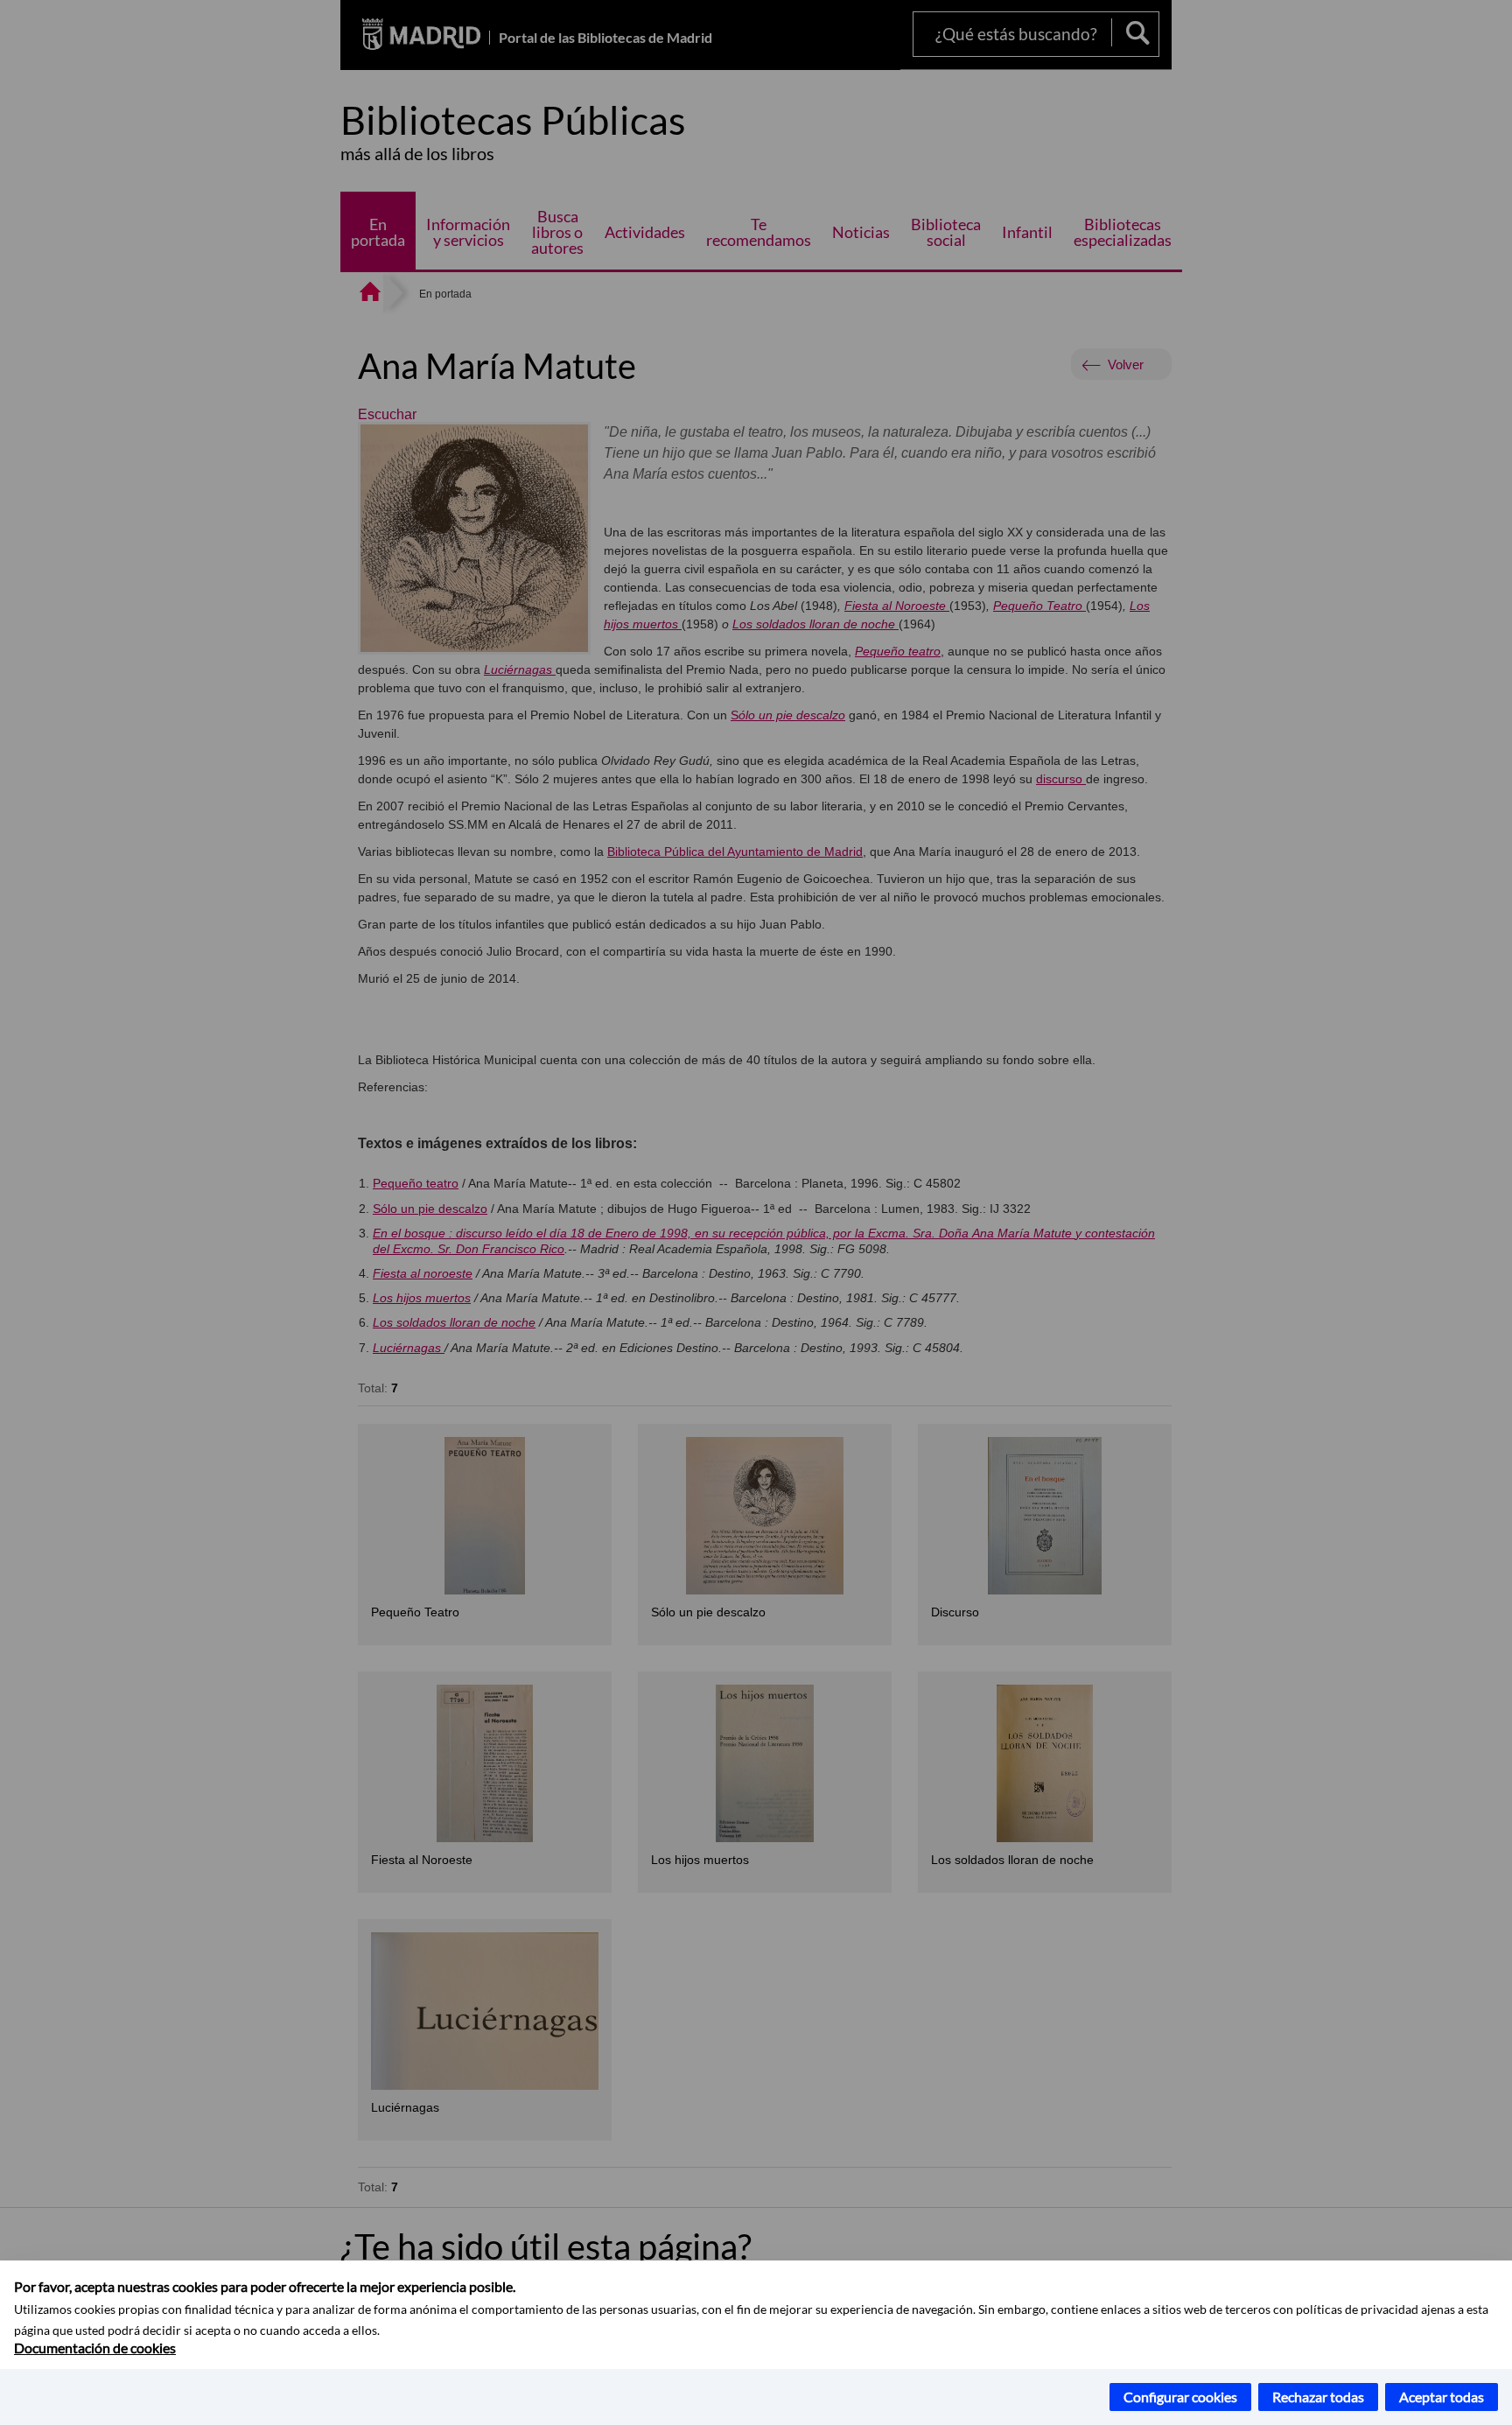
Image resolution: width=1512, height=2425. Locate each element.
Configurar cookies (1180, 2397)
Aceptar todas (1442, 2397)
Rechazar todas (1318, 2397)
